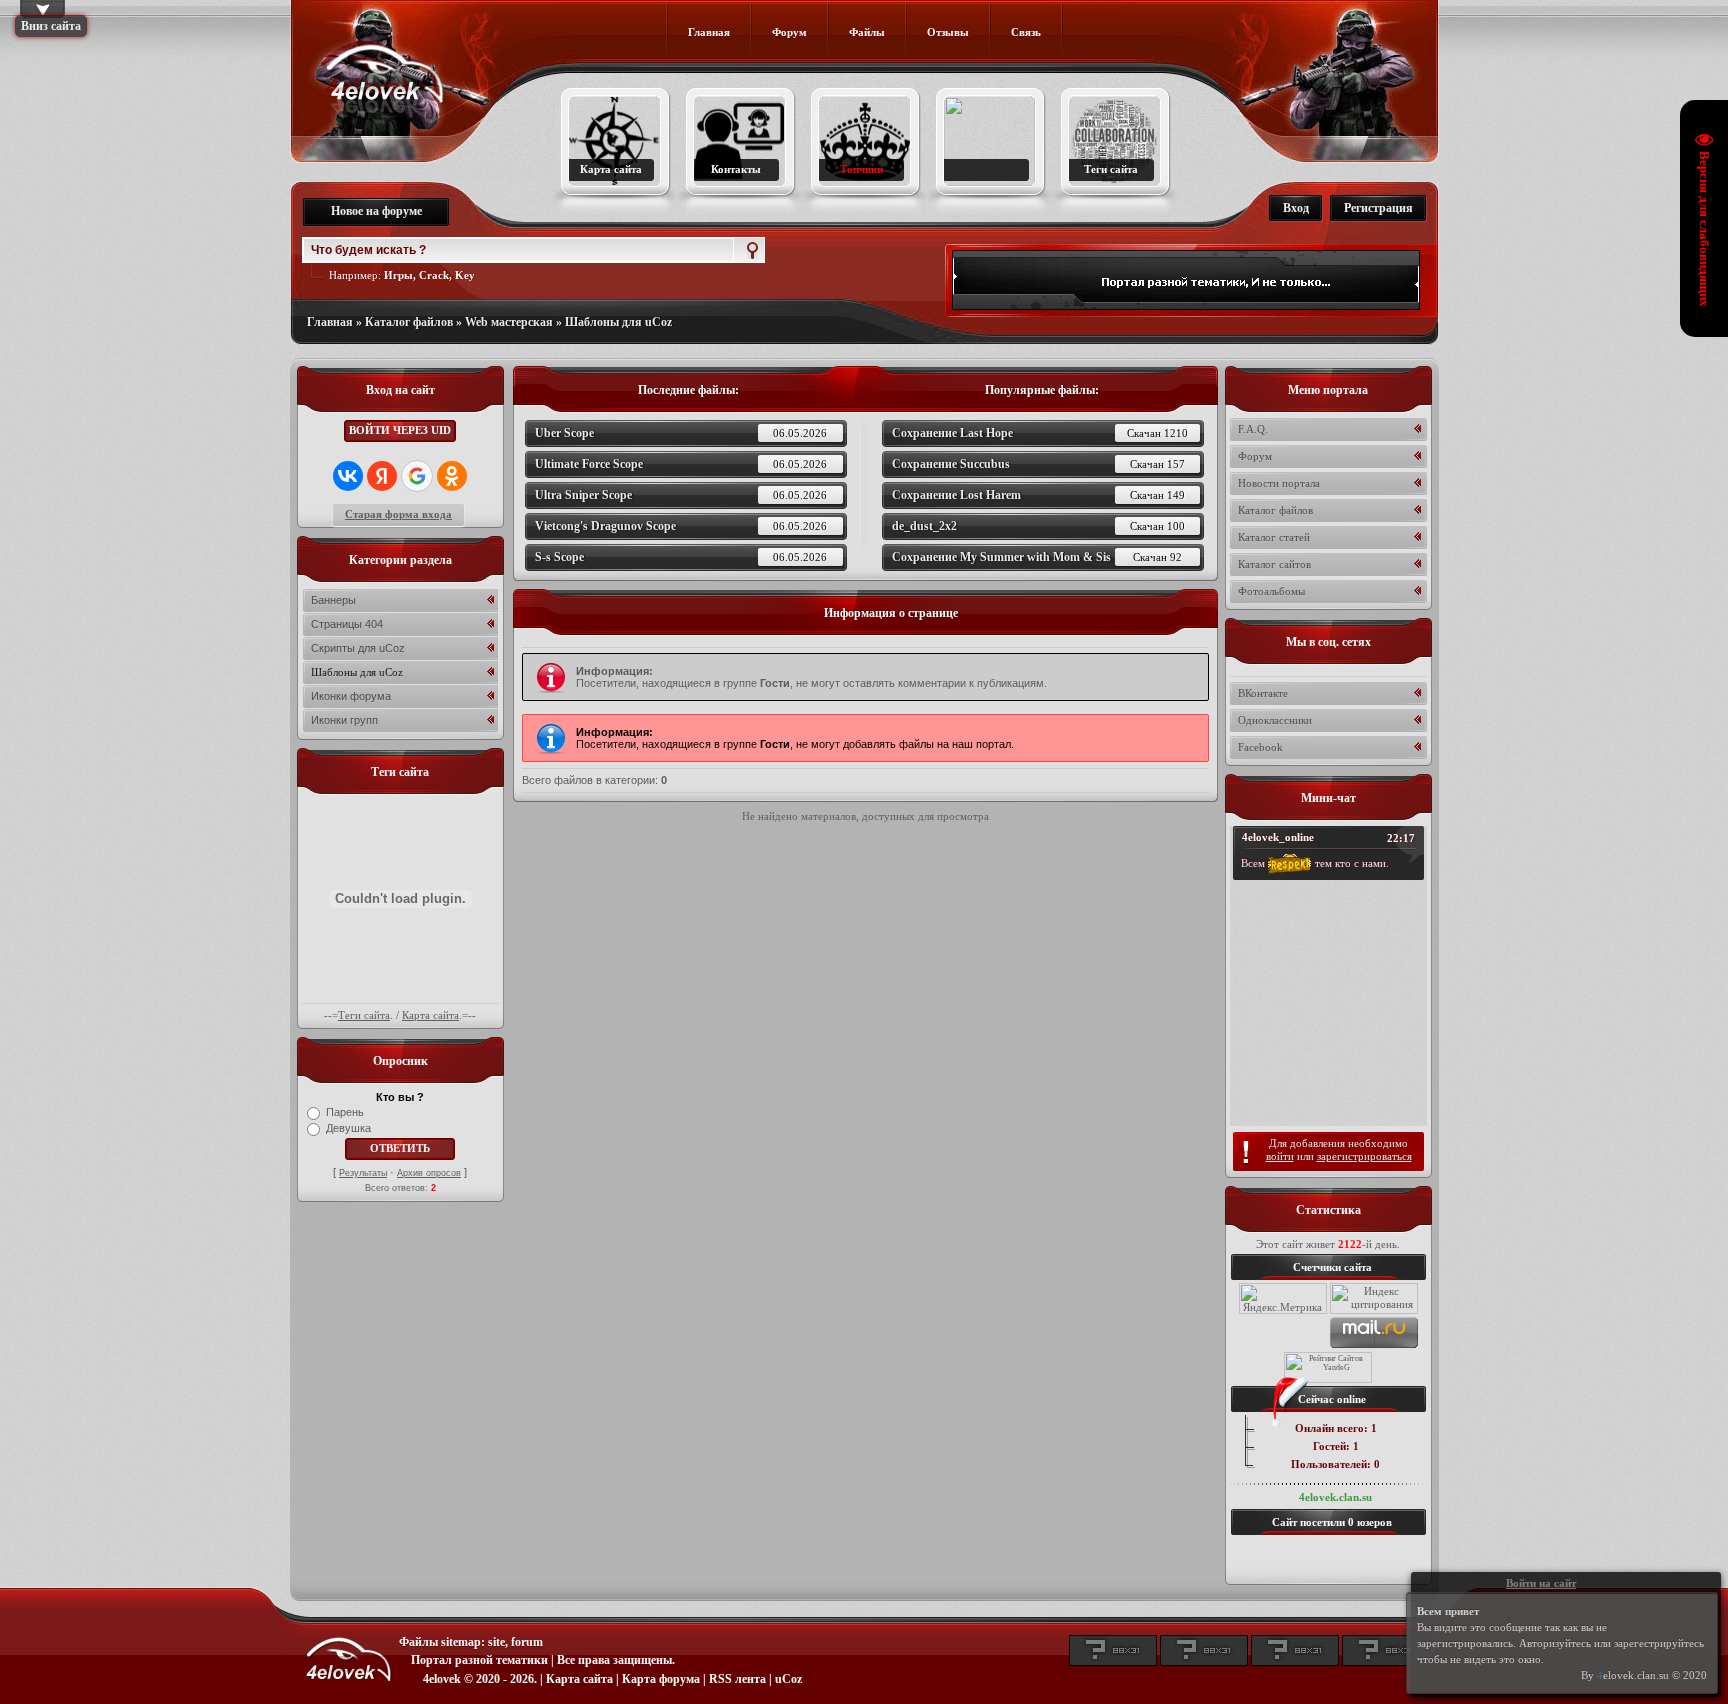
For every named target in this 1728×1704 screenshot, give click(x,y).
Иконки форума (351, 696)
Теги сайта (364, 1015)
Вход (1296, 208)
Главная (330, 322)
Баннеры (333, 600)
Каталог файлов (409, 322)
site (496, 1642)
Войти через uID (400, 430)
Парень (345, 1112)
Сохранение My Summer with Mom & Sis (1037, 557)
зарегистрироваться (1364, 1156)
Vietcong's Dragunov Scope (681, 526)
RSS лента (737, 1679)
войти (1280, 1156)
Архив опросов (429, 1173)
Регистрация (1378, 208)
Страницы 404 (347, 624)
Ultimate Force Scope (681, 464)
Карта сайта (430, 1015)
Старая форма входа (398, 514)
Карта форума (661, 1679)
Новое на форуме (376, 211)
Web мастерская (509, 322)
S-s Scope (681, 557)
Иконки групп (344, 720)
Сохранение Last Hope (1040, 433)
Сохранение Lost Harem (1038, 495)
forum (527, 1642)
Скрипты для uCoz (358, 648)
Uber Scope (681, 433)
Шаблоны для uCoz (618, 322)
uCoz (788, 1679)
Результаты (363, 1173)
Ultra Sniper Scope (681, 495)
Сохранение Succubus (1038, 464)
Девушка (348, 1128)
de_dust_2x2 (1038, 526)
